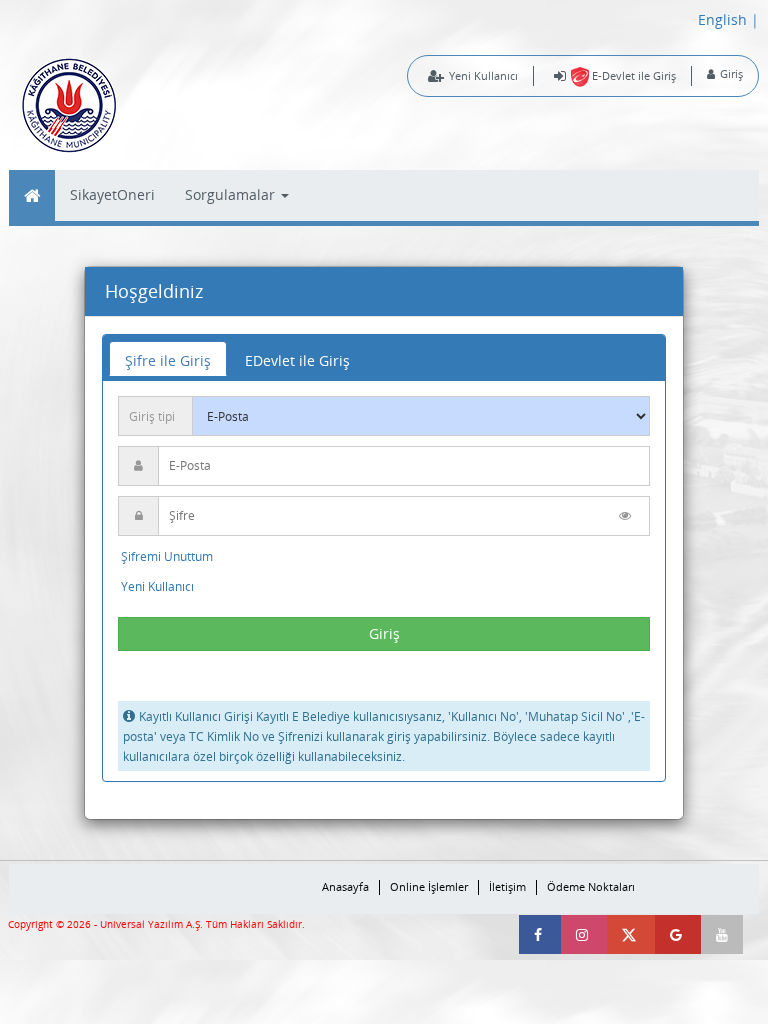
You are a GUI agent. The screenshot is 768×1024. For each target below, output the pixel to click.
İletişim (507, 887)
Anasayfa (345, 887)
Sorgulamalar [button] (232, 194)
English (722, 19)
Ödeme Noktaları (591, 887)
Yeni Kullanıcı (483, 75)
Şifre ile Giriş (168, 360)
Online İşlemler (429, 887)
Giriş (731, 73)
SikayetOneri (112, 194)
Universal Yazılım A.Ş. (153, 924)
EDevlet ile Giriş (297, 360)
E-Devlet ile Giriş (632, 75)
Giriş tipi (152, 416)
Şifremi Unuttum (167, 556)
